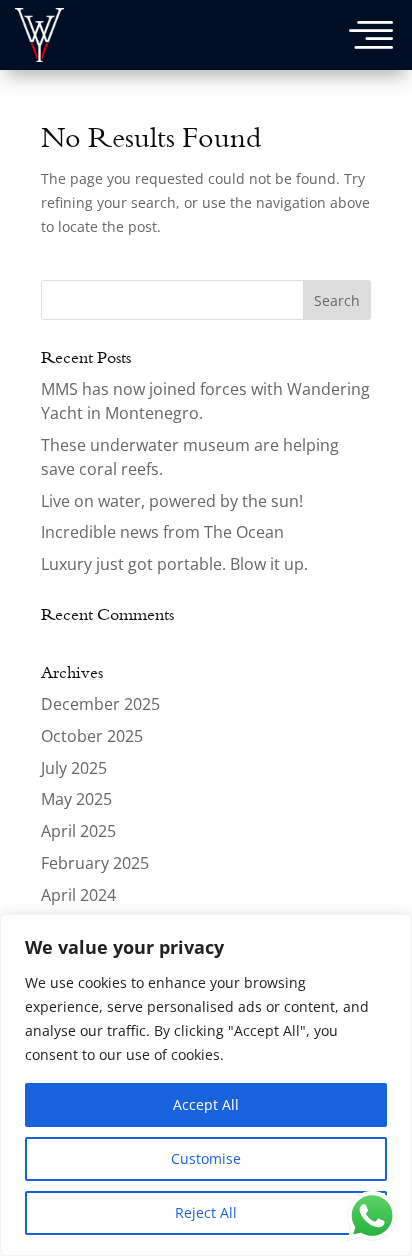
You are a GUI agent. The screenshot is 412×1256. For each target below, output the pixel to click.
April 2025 (78, 831)
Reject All (206, 1212)
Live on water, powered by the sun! (172, 501)
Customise (206, 1158)
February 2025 (95, 863)
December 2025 (100, 704)
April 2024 (78, 895)
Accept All (206, 1104)
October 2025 (92, 736)
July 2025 (74, 768)
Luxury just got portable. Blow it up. (174, 564)
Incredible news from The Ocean (162, 532)
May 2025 (76, 799)
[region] (206, 1085)
